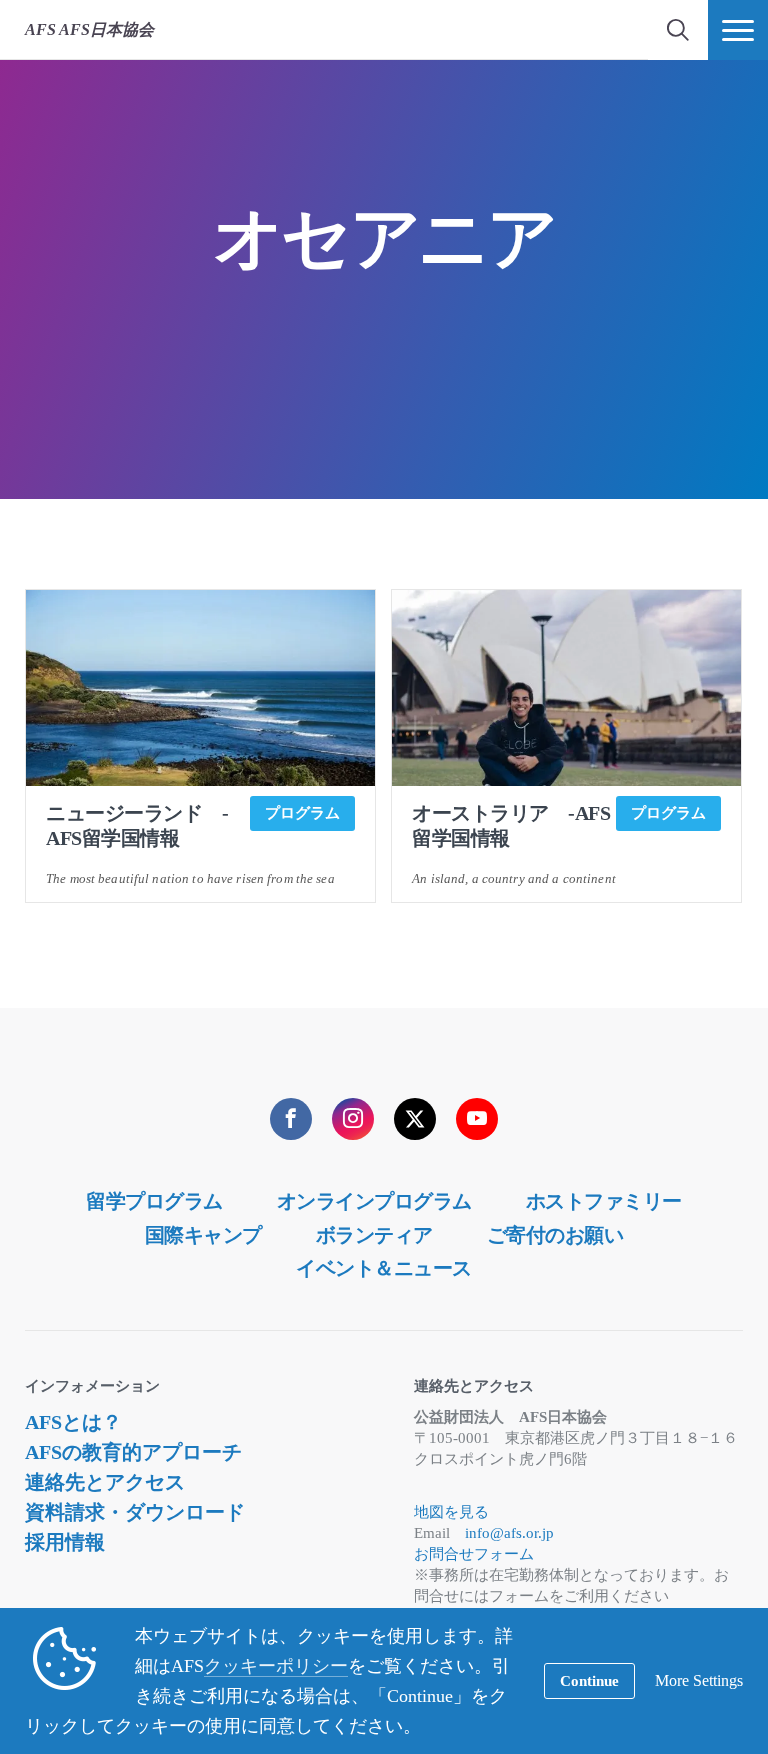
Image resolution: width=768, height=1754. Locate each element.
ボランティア (374, 1235)
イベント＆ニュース (384, 1268)
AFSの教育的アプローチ (133, 1452)
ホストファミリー (604, 1201)
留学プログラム (154, 1201)
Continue (589, 1681)
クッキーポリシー (276, 1666)
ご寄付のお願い (555, 1235)
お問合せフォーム (474, 1554)
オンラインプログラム (374, 1201)
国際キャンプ (203, 1235)
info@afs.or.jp (509, 1533)
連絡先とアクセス (105, 1482)
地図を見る (451, 1512)
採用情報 (65, 1542)
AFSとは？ (73, 1422)
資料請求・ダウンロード (135, 1512)
